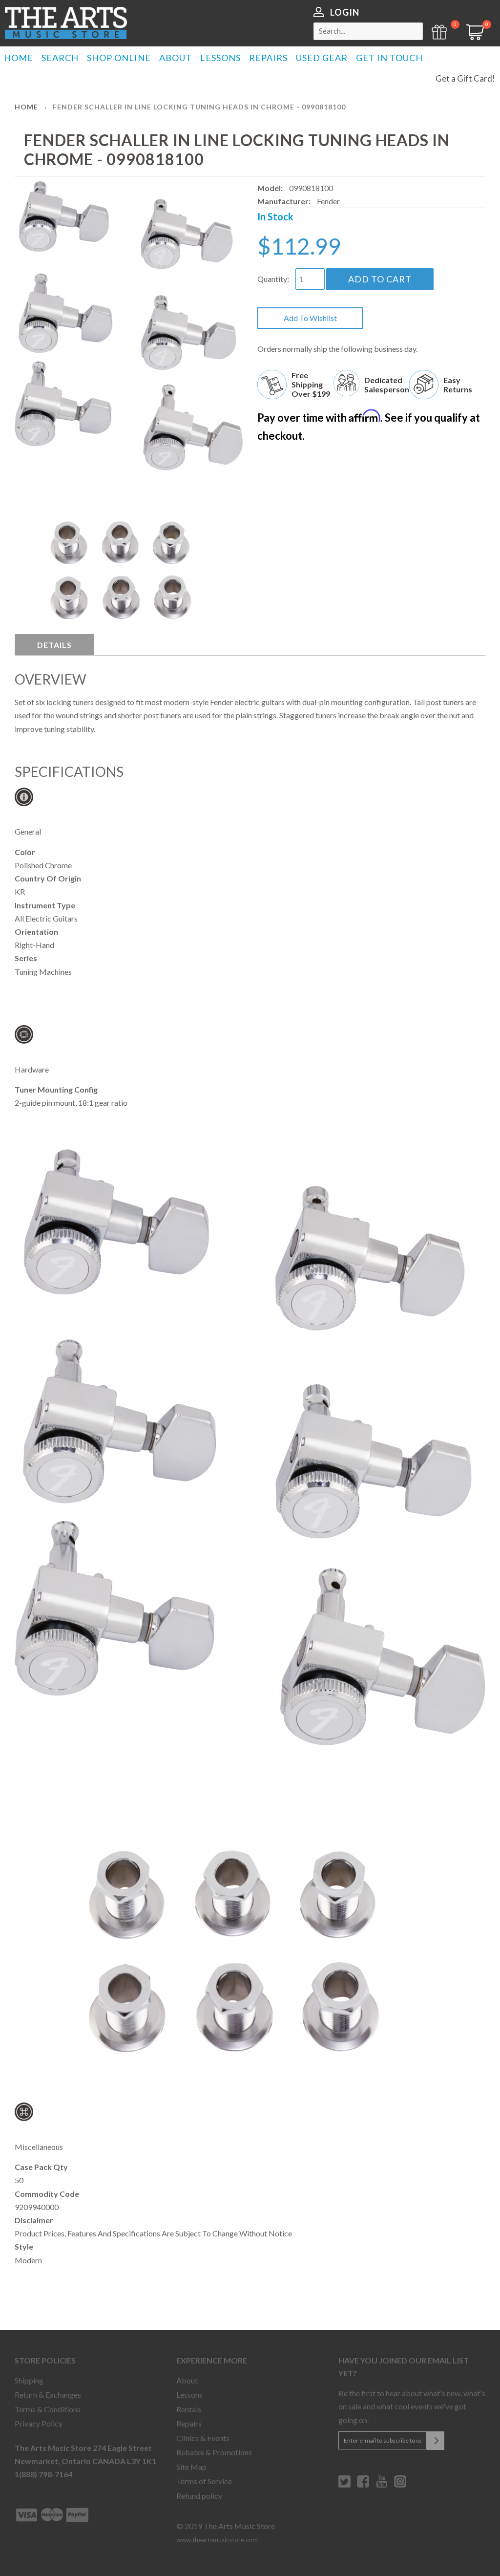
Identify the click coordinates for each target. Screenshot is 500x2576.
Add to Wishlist (310, 318)
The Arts (66, 23)
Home (26, 107)
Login (345, 12)
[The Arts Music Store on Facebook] (363, 2485)
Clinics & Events (203, 2438)
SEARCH (60, 58)
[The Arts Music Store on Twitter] (344, 2485)
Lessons (189, 2394)
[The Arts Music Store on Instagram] (400, 2485)
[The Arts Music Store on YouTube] (382, 2485)
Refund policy (199, 2496)
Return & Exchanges (48, 2394)
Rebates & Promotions (214, 2452)
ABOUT (176, 58)
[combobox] (368, 31)
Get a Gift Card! (465, 78)
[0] (472, 37)
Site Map (191, 2467)
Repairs (189, 2423)
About (187, 2380)
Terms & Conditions (48, 2409)
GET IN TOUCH (389, 58)
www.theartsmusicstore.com (217, 2540)
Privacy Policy (39, 2423)
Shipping (29, 2380)
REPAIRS (268, 58)
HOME (19, 58)
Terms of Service (204, 2481)
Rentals (189, 2409)
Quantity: (273, 279)
